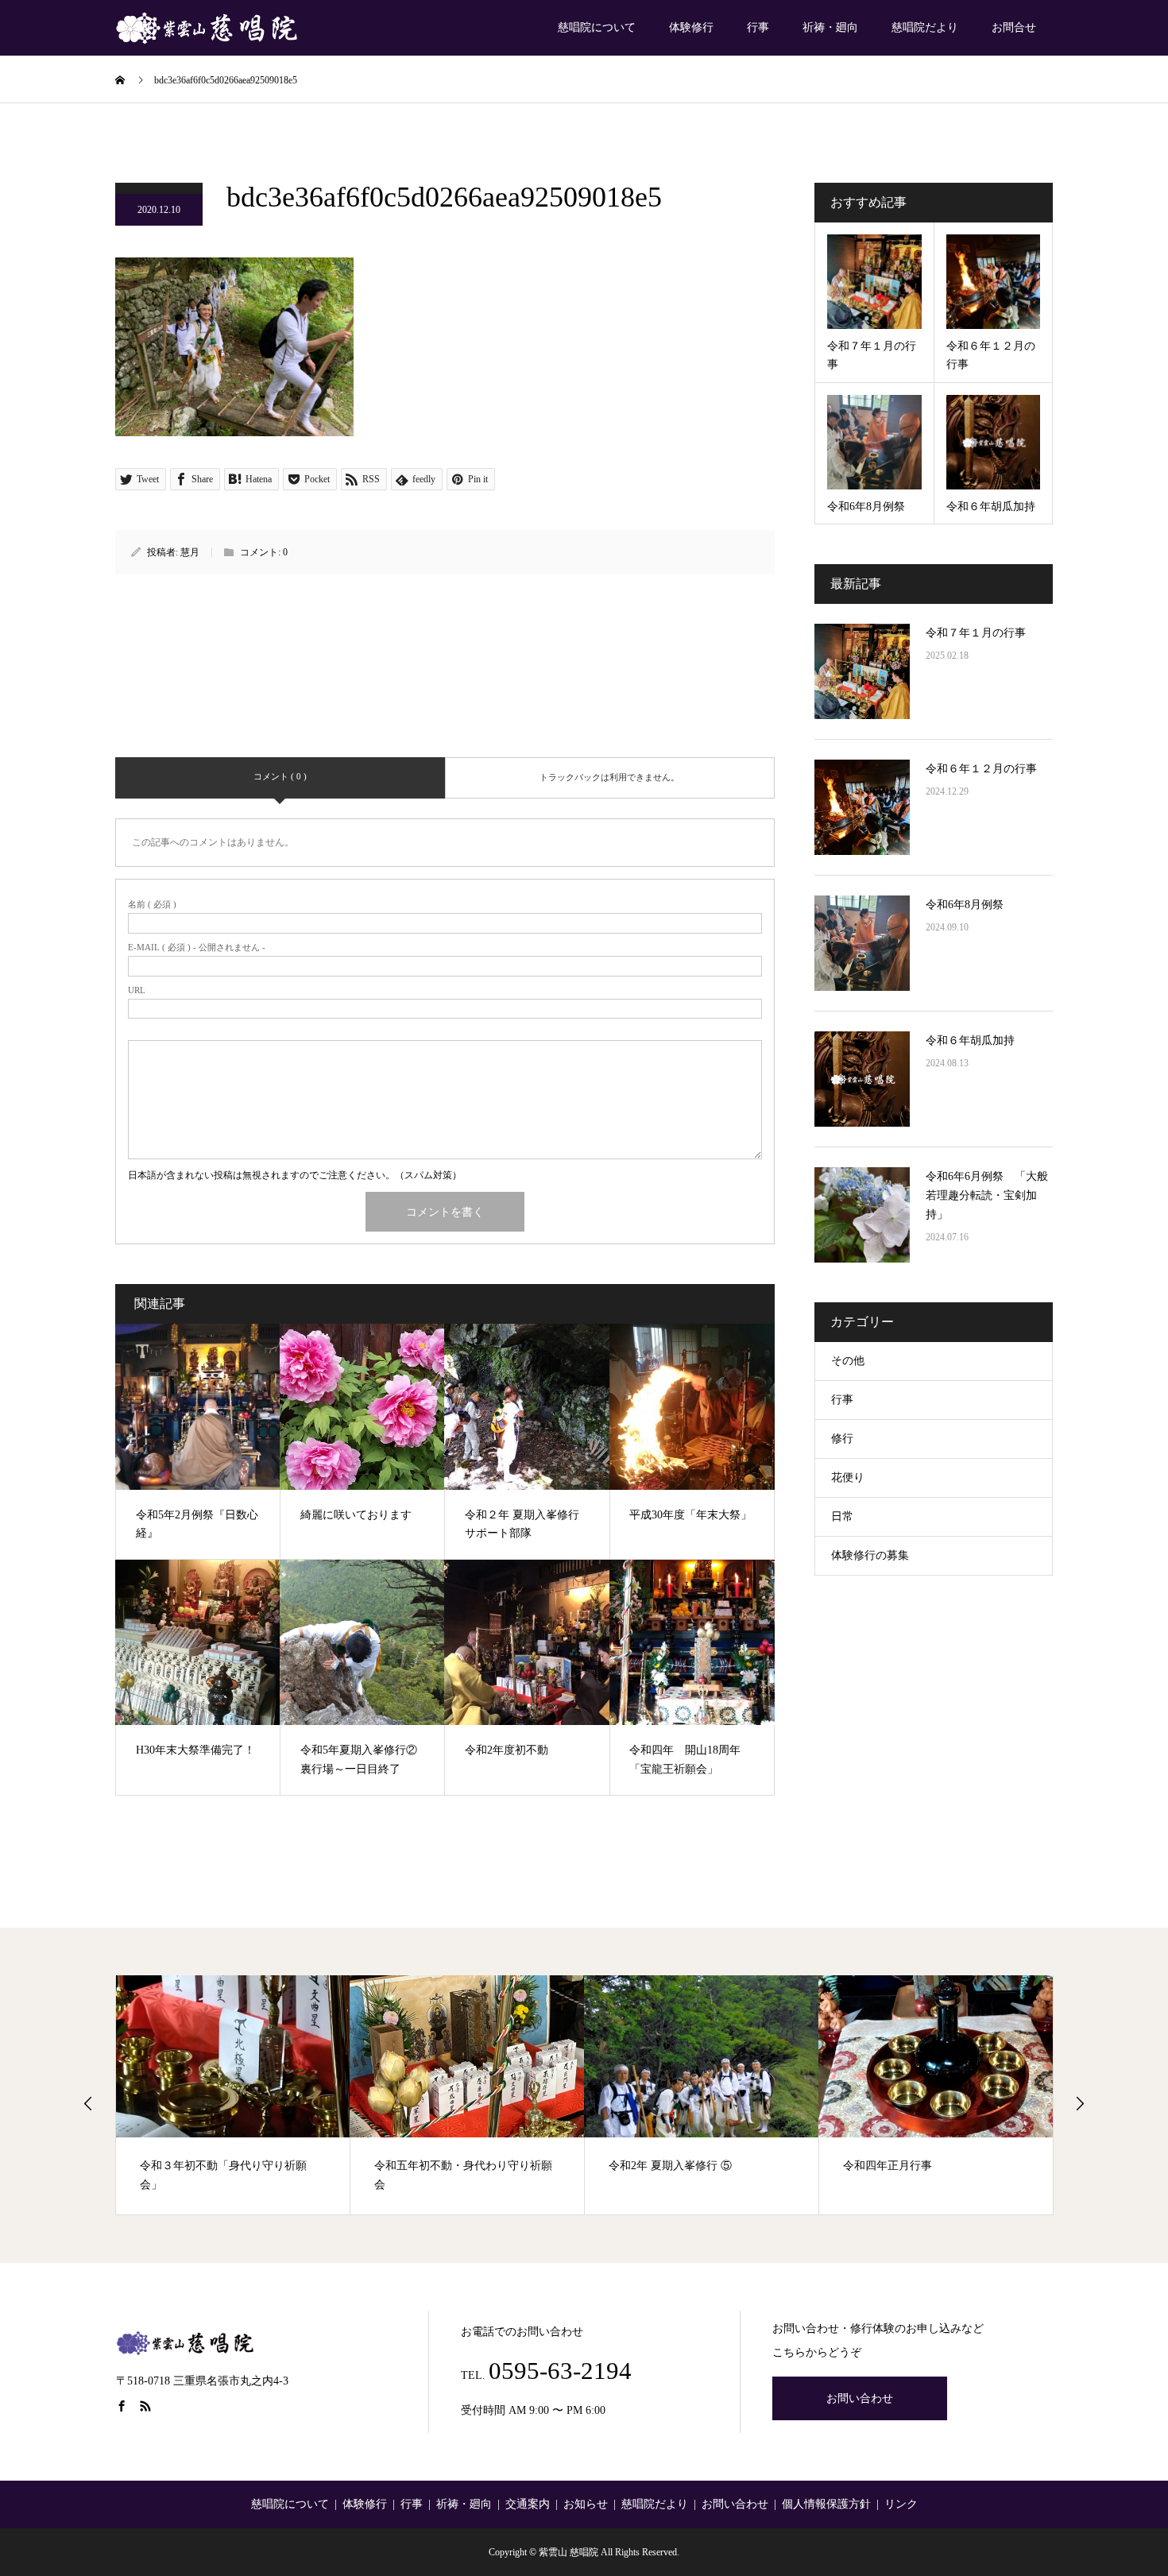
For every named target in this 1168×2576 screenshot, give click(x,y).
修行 (842, 1439)
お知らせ (586, 2504)
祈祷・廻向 (830, 27)
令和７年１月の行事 (976, 633)
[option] (233, 2095)
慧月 (190, 552)
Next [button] (1080, 2103)
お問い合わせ (860, 2398)
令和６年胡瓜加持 (970, 1040)
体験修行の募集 (870, 1555)
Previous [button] (88, 2103)
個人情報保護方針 (826, 2504)
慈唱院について (597, 27)
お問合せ (1014, 27)
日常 (842, 1516)
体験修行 (691, 27)
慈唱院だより (925, 27)
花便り (848, 1478)
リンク (901, 2504)
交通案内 (528, 2504)
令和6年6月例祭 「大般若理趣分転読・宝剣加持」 (987, 1195)
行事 (758, 27)
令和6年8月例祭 (965, 905)
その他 (848, 1361)
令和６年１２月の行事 (981, 769)
